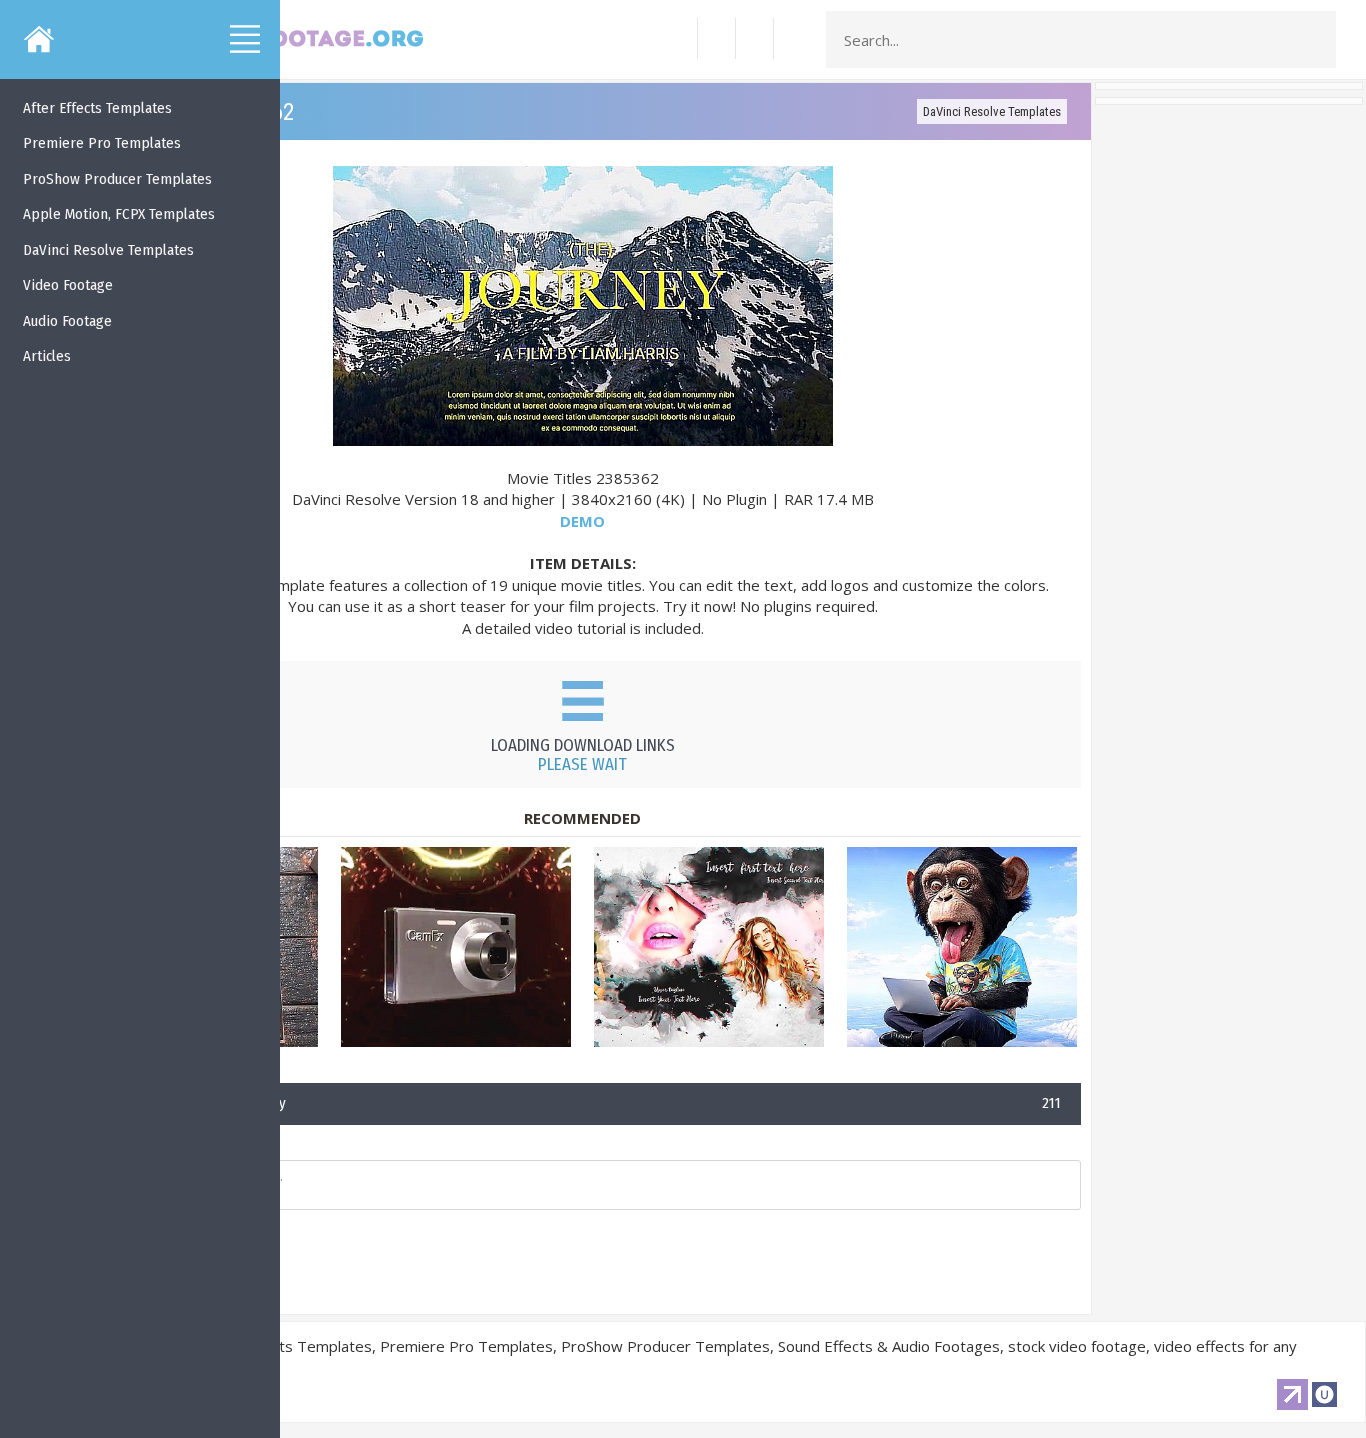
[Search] (1315, 40)
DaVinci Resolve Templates (992, 111)
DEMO (582, 521)
